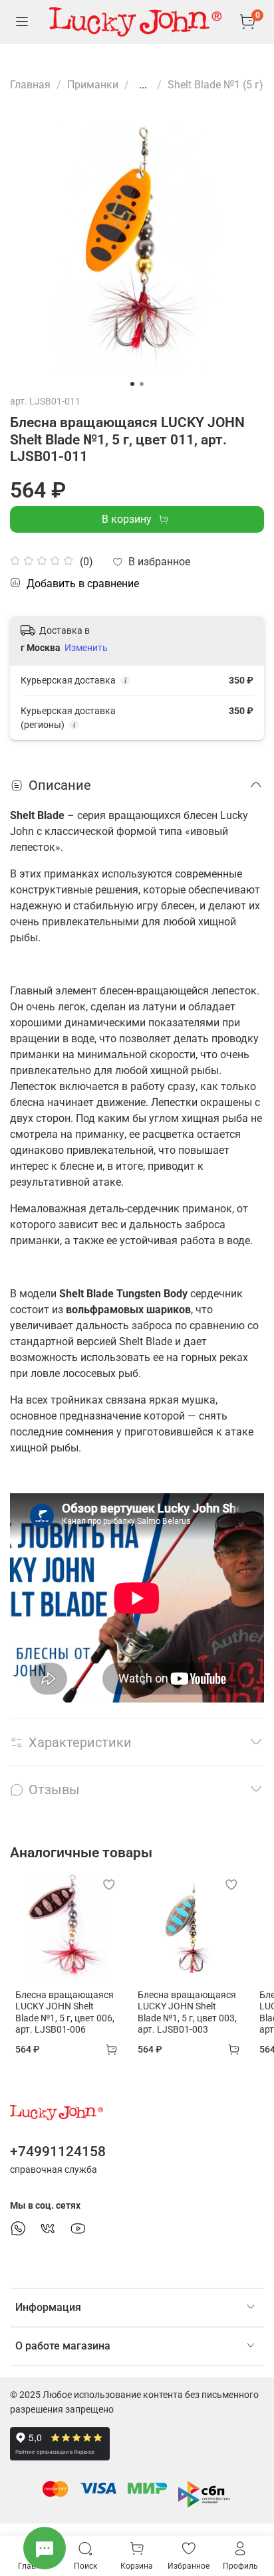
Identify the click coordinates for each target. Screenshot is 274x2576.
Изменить (86, 648)
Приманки (93, 85)
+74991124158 (58, 2152)
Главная (30, 85)
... (143, 85)
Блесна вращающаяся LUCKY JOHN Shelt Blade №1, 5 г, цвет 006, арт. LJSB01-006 (65, 2012)
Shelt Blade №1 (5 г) (215, 85)
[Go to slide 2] (142, 384)
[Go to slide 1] (132, 384)
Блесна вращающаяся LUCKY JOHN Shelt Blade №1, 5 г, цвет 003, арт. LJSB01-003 (187, 2012)
